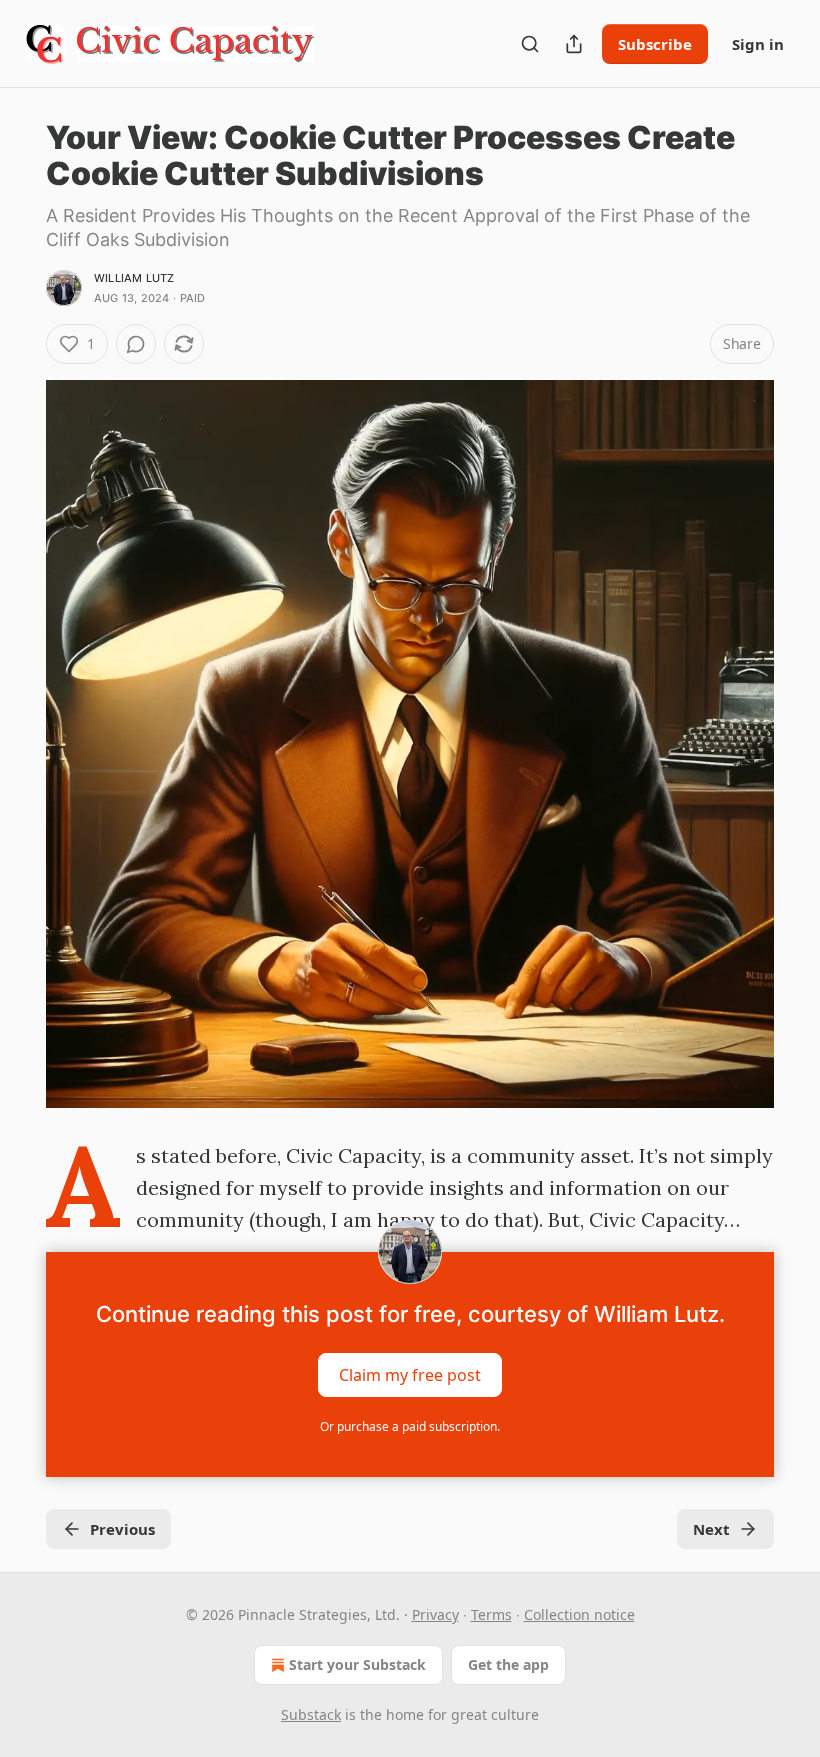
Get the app (508, 1664)
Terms (491, 1614)
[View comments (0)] (136, 344)
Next (711, 1529)
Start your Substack (357, 1664)
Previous (122, 1529)
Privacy (435, 1614)
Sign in (758, 44)
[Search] (530, 44)
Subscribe (655, 44)
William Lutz (134, 278)
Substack (311, 1714)
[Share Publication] (574, 44)
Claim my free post (410, 1375)
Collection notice (579, 1614)
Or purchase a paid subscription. (410, 1426)
